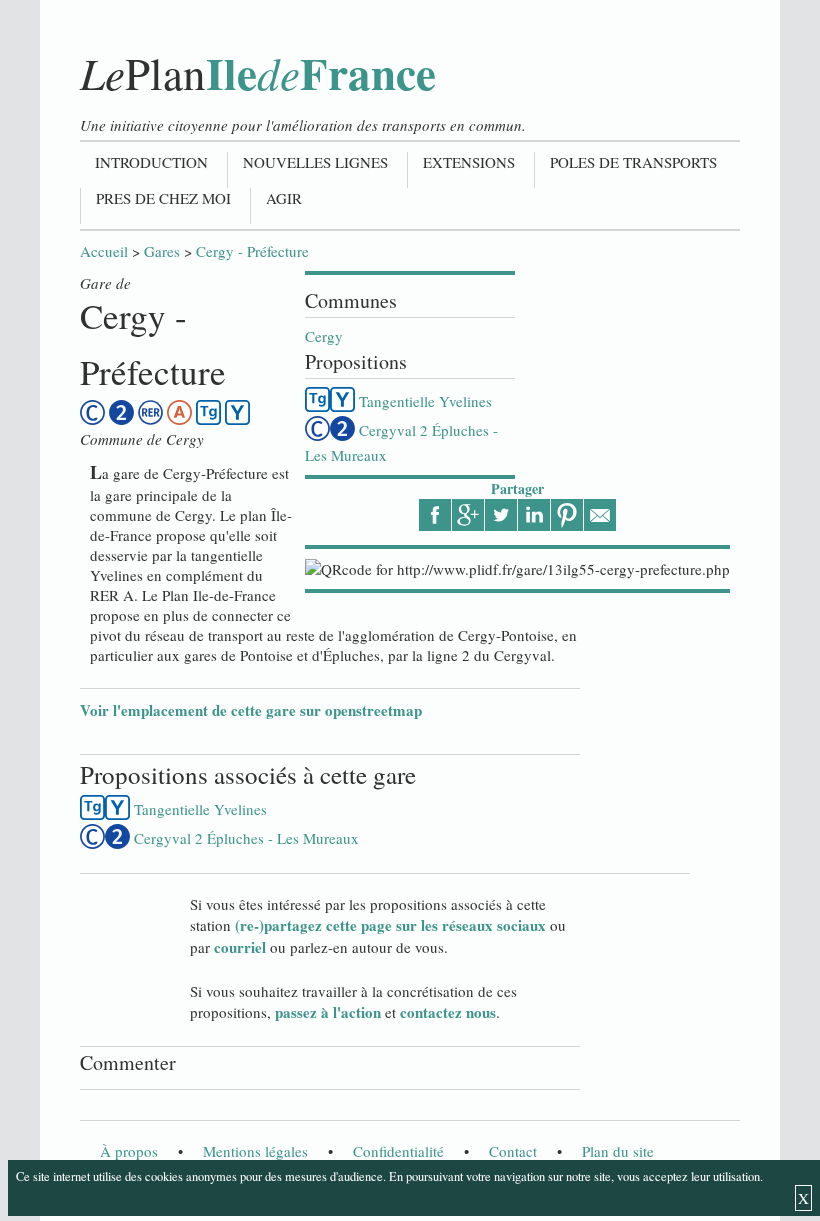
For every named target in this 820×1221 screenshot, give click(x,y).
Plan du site (618, 1151)
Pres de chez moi (163, 198)
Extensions (469, 162)
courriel (240, 947)
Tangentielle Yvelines (425, 401)
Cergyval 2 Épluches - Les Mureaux (246, 838)
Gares (162, 251)
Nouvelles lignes (315, 162)
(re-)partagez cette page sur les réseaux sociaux (390, 925)
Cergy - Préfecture (252, 251)
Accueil (104, 251)
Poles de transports (633, 162)
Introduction (151, 162)
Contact (513, 1151)
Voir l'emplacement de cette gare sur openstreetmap (251, 710)
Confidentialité (398, 1151)
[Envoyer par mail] (600, 515)
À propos (129, 1151)
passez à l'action (328, 1012)
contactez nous (448, 1012)
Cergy (324, 336)
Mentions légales (255, 1151)
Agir (284, 198)
